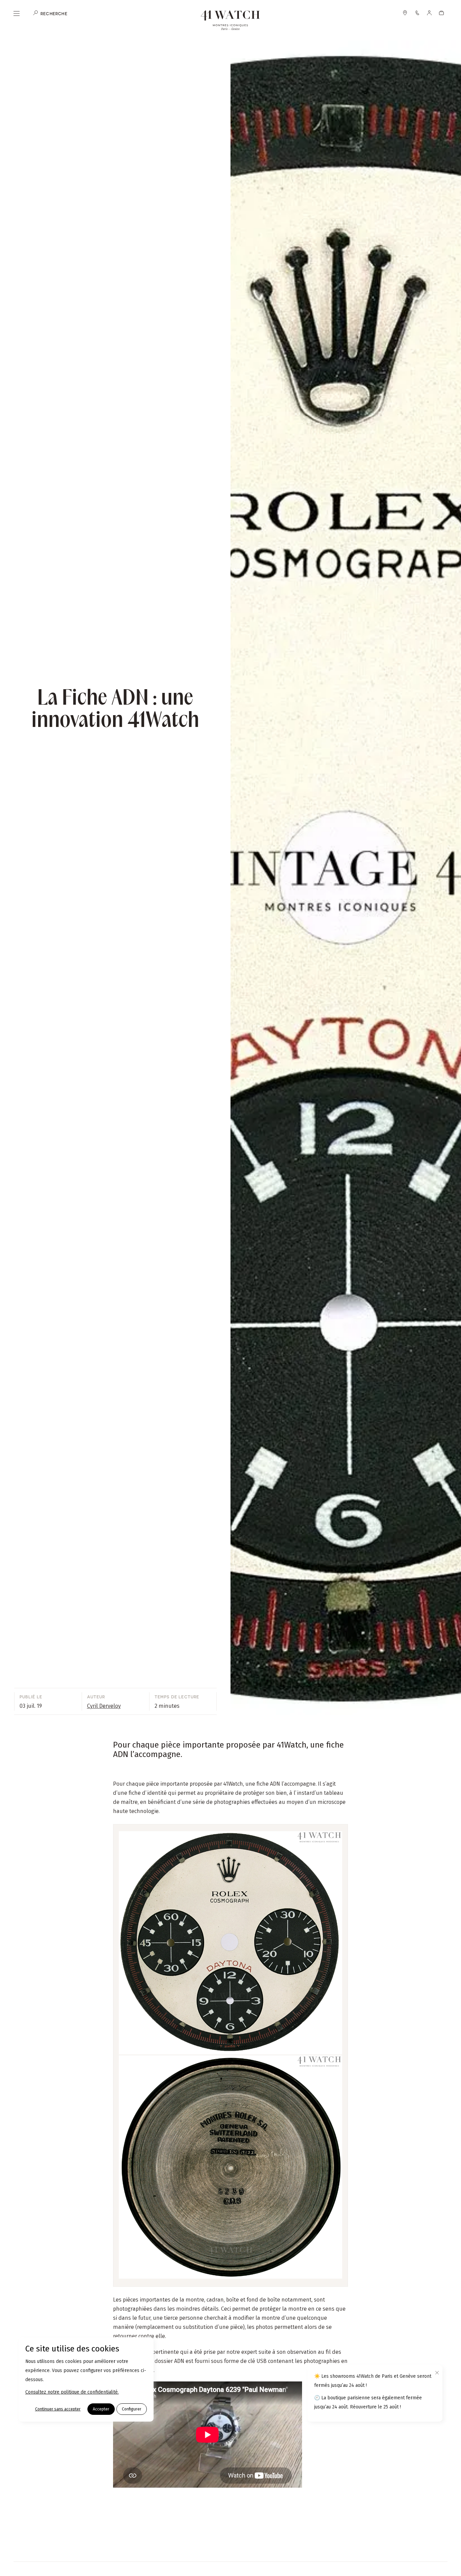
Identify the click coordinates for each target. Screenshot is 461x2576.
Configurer (132, 2409)
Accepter (101, 2409)
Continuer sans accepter (58, 2409)
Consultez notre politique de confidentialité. (72, 2392)
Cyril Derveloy (104, 1706)
